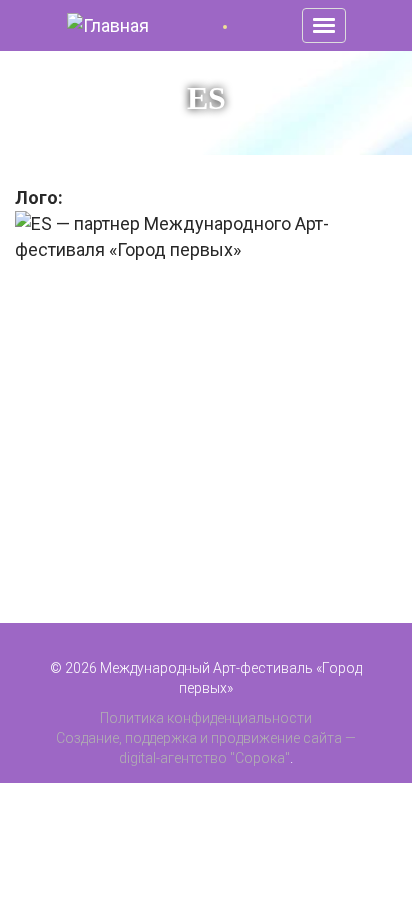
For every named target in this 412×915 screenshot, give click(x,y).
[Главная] (108, 25)
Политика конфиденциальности (206, 718)
